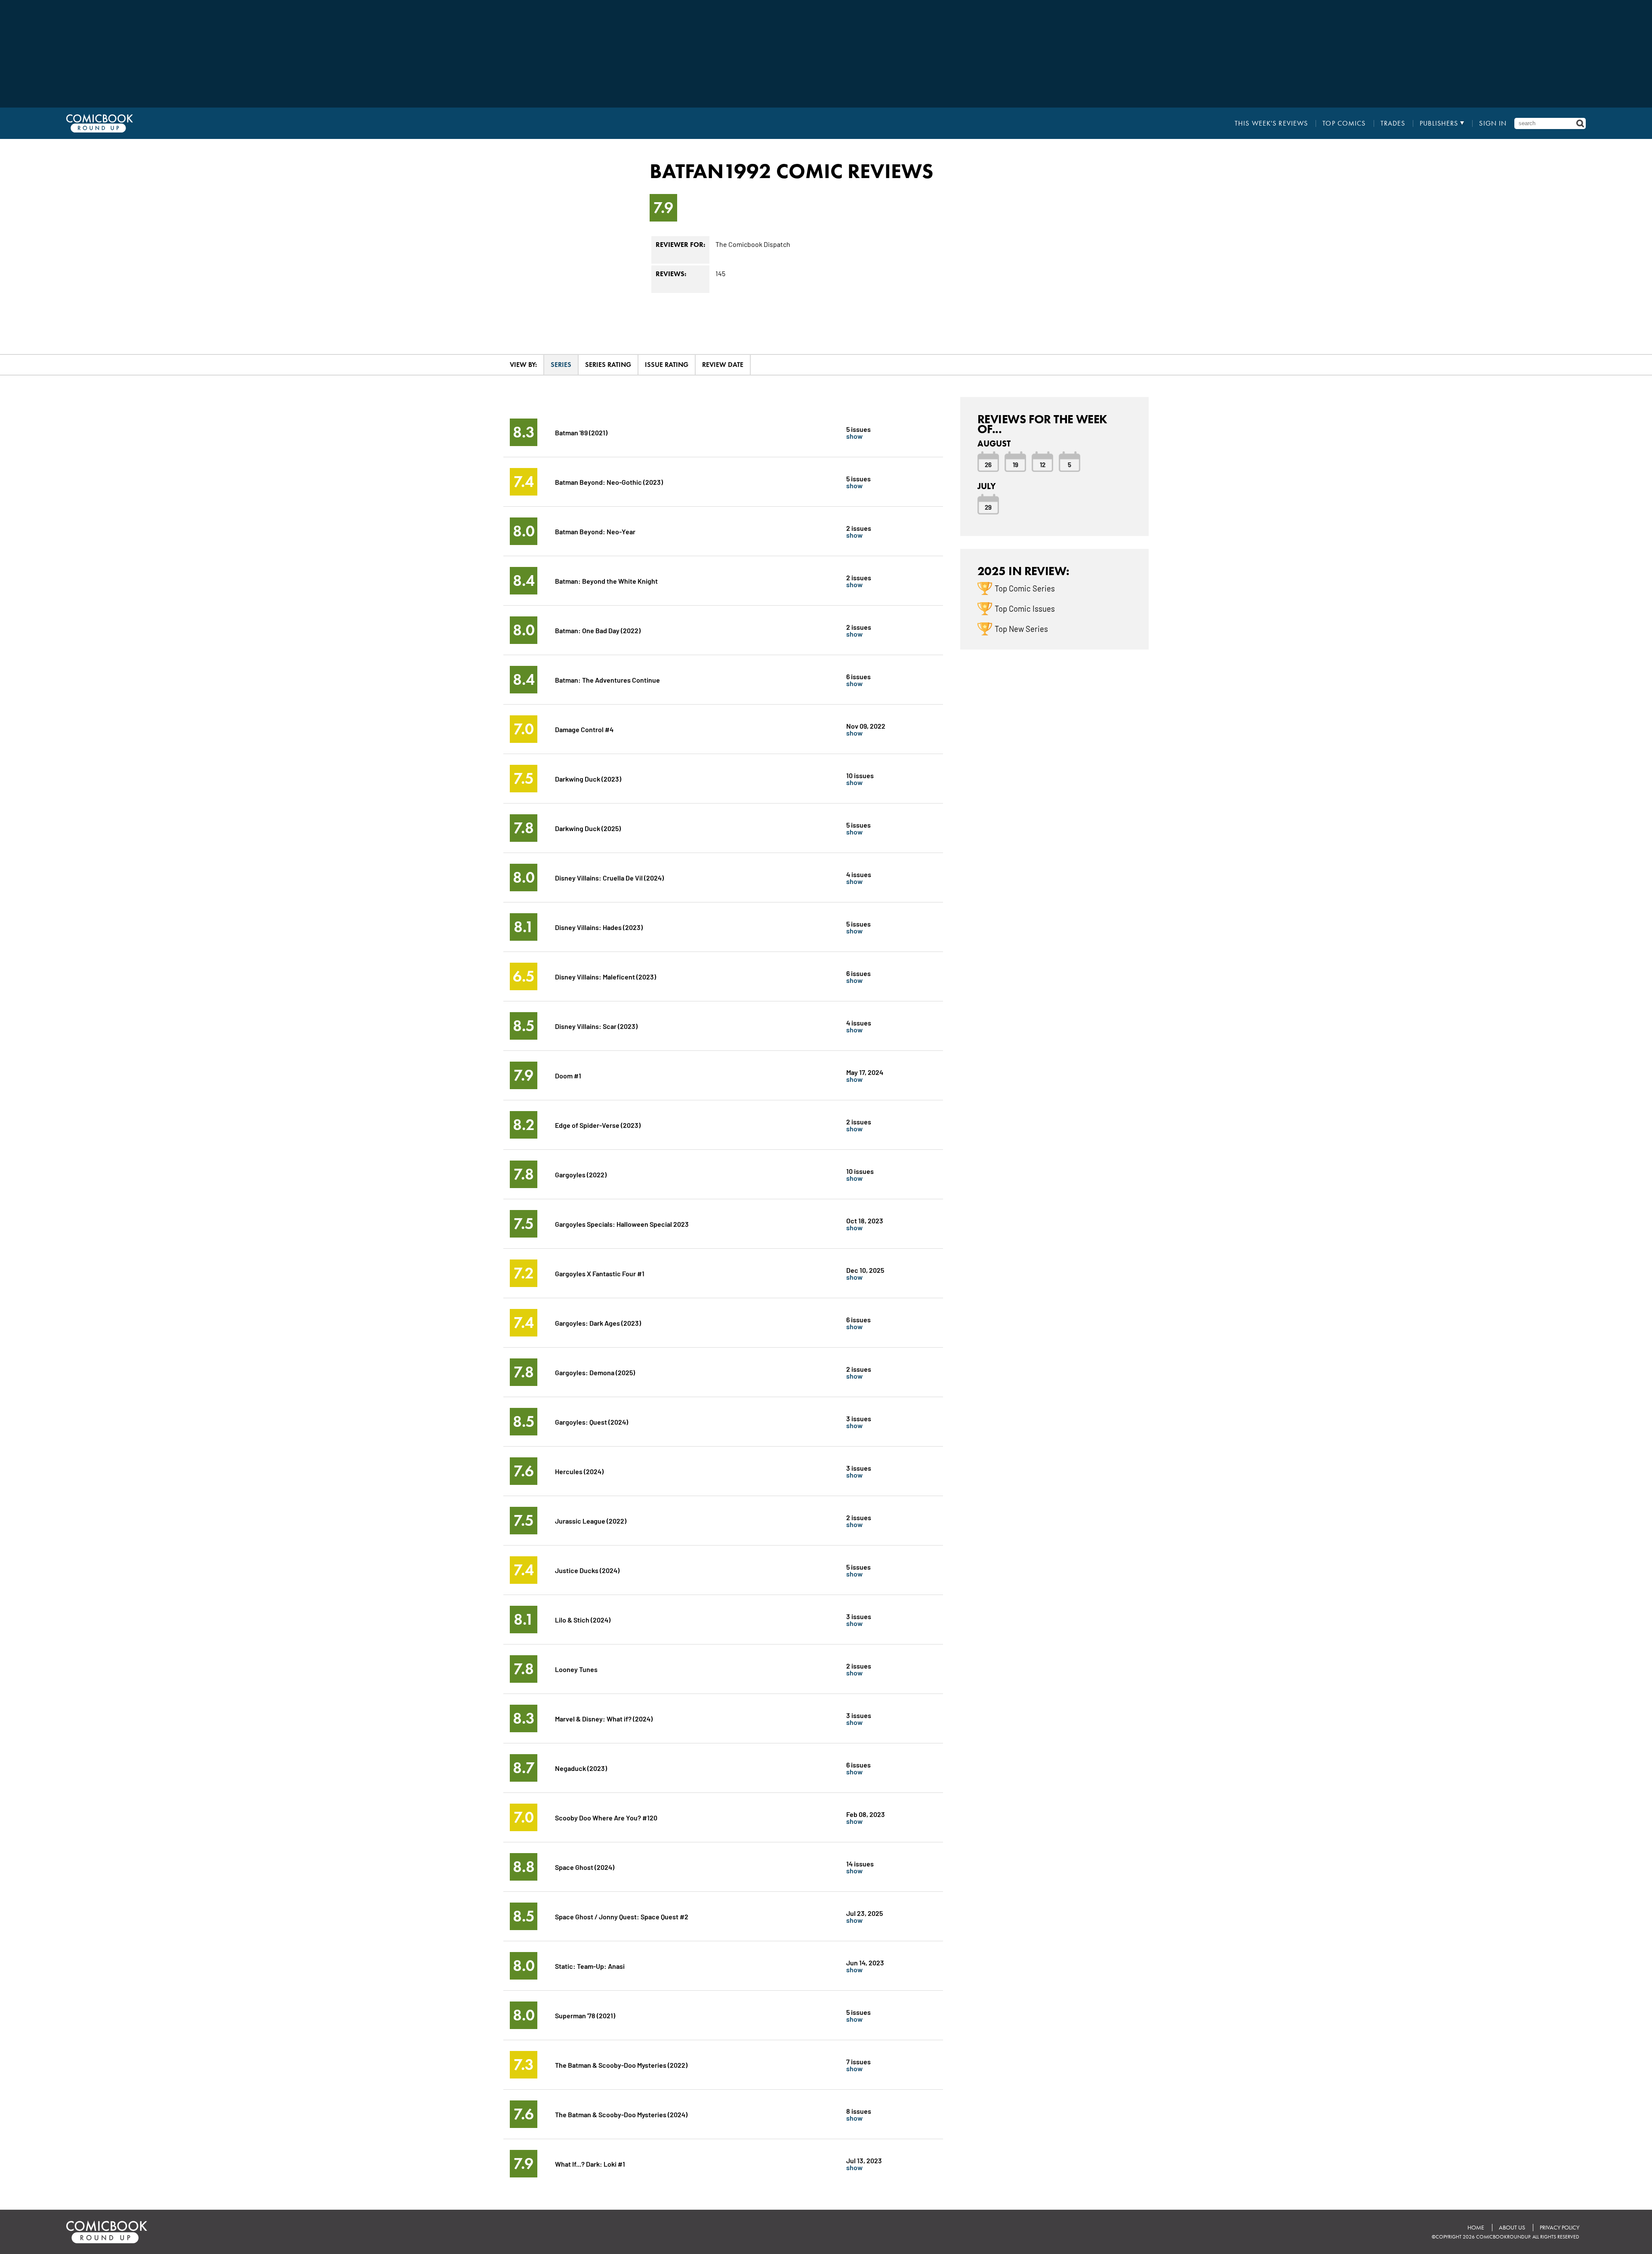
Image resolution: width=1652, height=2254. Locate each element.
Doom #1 (568, 1075)
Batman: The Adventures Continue (607, 679)
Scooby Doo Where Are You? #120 (606, 1817)
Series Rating (608, 365)
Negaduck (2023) (581, 1768)
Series (561, 365)
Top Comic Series (1025, 588)
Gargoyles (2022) (581, 1174)
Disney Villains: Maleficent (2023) (606, 976)
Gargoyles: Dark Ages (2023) (598, 1323)
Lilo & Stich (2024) (583, 1619)
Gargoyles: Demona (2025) (595, 1372)
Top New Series (1021, 628)
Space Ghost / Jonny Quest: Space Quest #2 (622, 1916)
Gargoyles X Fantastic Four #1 (600, 1273)
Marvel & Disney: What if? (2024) (604, 1718)
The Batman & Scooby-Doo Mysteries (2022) (621, 2065)
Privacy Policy (1560, 2228)
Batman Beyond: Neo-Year (595, 531)
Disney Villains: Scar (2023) (596, 1026)
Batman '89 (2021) (581, 432)
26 (988, 464)
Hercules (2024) (579, 1471)
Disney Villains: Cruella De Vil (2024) (609, 877)
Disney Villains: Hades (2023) (599, 927)
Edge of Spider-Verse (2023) (598, 1125)
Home (1476, 2228)
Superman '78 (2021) (585, 2015)
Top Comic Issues (1025, 608)
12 (1043, 464)
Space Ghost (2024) (585, 1867)
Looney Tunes (576, 1669)
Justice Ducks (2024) (587, 1570)
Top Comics (1344, 123)
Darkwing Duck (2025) (588, 828)
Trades (1393, 123)
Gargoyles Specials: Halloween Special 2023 (622, 1224)
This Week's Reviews (1271, 123)
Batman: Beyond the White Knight (606, 580)
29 (988, 507)
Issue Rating (667, 365)
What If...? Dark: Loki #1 (590, 2163)
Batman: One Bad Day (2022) (598, 630)
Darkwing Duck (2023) (588, 778)
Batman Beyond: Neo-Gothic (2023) (609, 482)
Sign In (1493, 123)
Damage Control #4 (584, 729)
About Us (1512, 2228)
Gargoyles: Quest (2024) (592, 1421)
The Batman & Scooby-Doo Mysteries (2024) (621, 2114)
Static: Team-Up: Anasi (590, 1966)
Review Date (723, 365)
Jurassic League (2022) (591, 1520)
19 (1016, 464)
